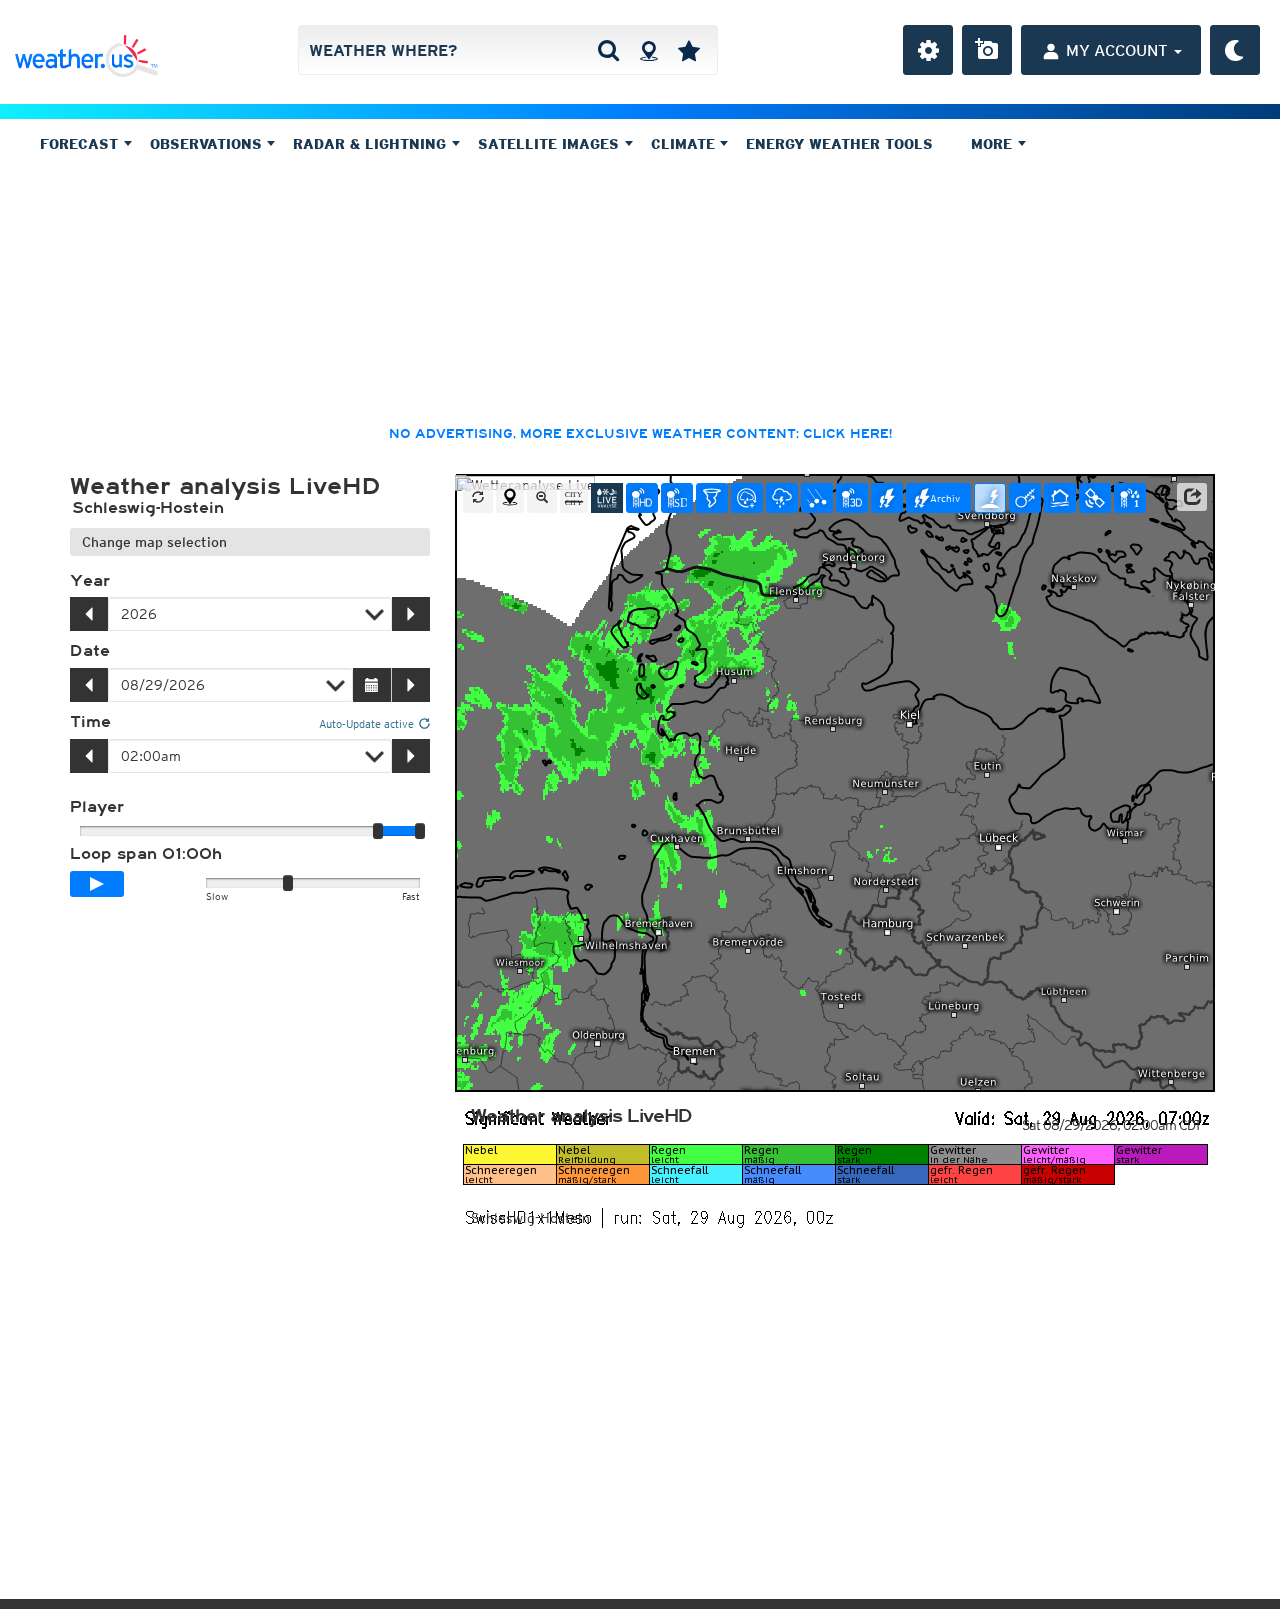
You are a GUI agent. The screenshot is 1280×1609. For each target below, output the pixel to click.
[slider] (420, 831)
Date (90, 651)
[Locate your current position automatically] (648, 50)
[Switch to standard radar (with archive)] (677, 498)
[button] (1192, 497)
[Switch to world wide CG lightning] (990, 498)
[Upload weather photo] (987, 50)
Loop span (146, 854)
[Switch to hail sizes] (817, 498)
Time (90, 722)
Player (97, 807)
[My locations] (689, 50)
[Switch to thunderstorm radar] (782, 498)
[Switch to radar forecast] (747, 498)
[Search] (608, 50)
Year (90, 581)
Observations (208, 144)
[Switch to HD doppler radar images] (712, 498)
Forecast (81, 144)
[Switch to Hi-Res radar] (642, 498)
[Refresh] (478, 498)
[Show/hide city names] (574, 498)
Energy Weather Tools (839, 144)
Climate (685, 144)
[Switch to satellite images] (1095, 498)
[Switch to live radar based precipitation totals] (1130, 498)
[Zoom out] (542, 498)
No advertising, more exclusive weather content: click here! (640, 434)
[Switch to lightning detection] (887, 498)
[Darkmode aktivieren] (1235, 50)
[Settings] (928, 50)
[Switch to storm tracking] (1025, 498)
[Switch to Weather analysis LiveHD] (607, 498)
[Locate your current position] (510, 498)
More (994, 144)
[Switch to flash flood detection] (1060, 498)
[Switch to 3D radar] (852, 498)
